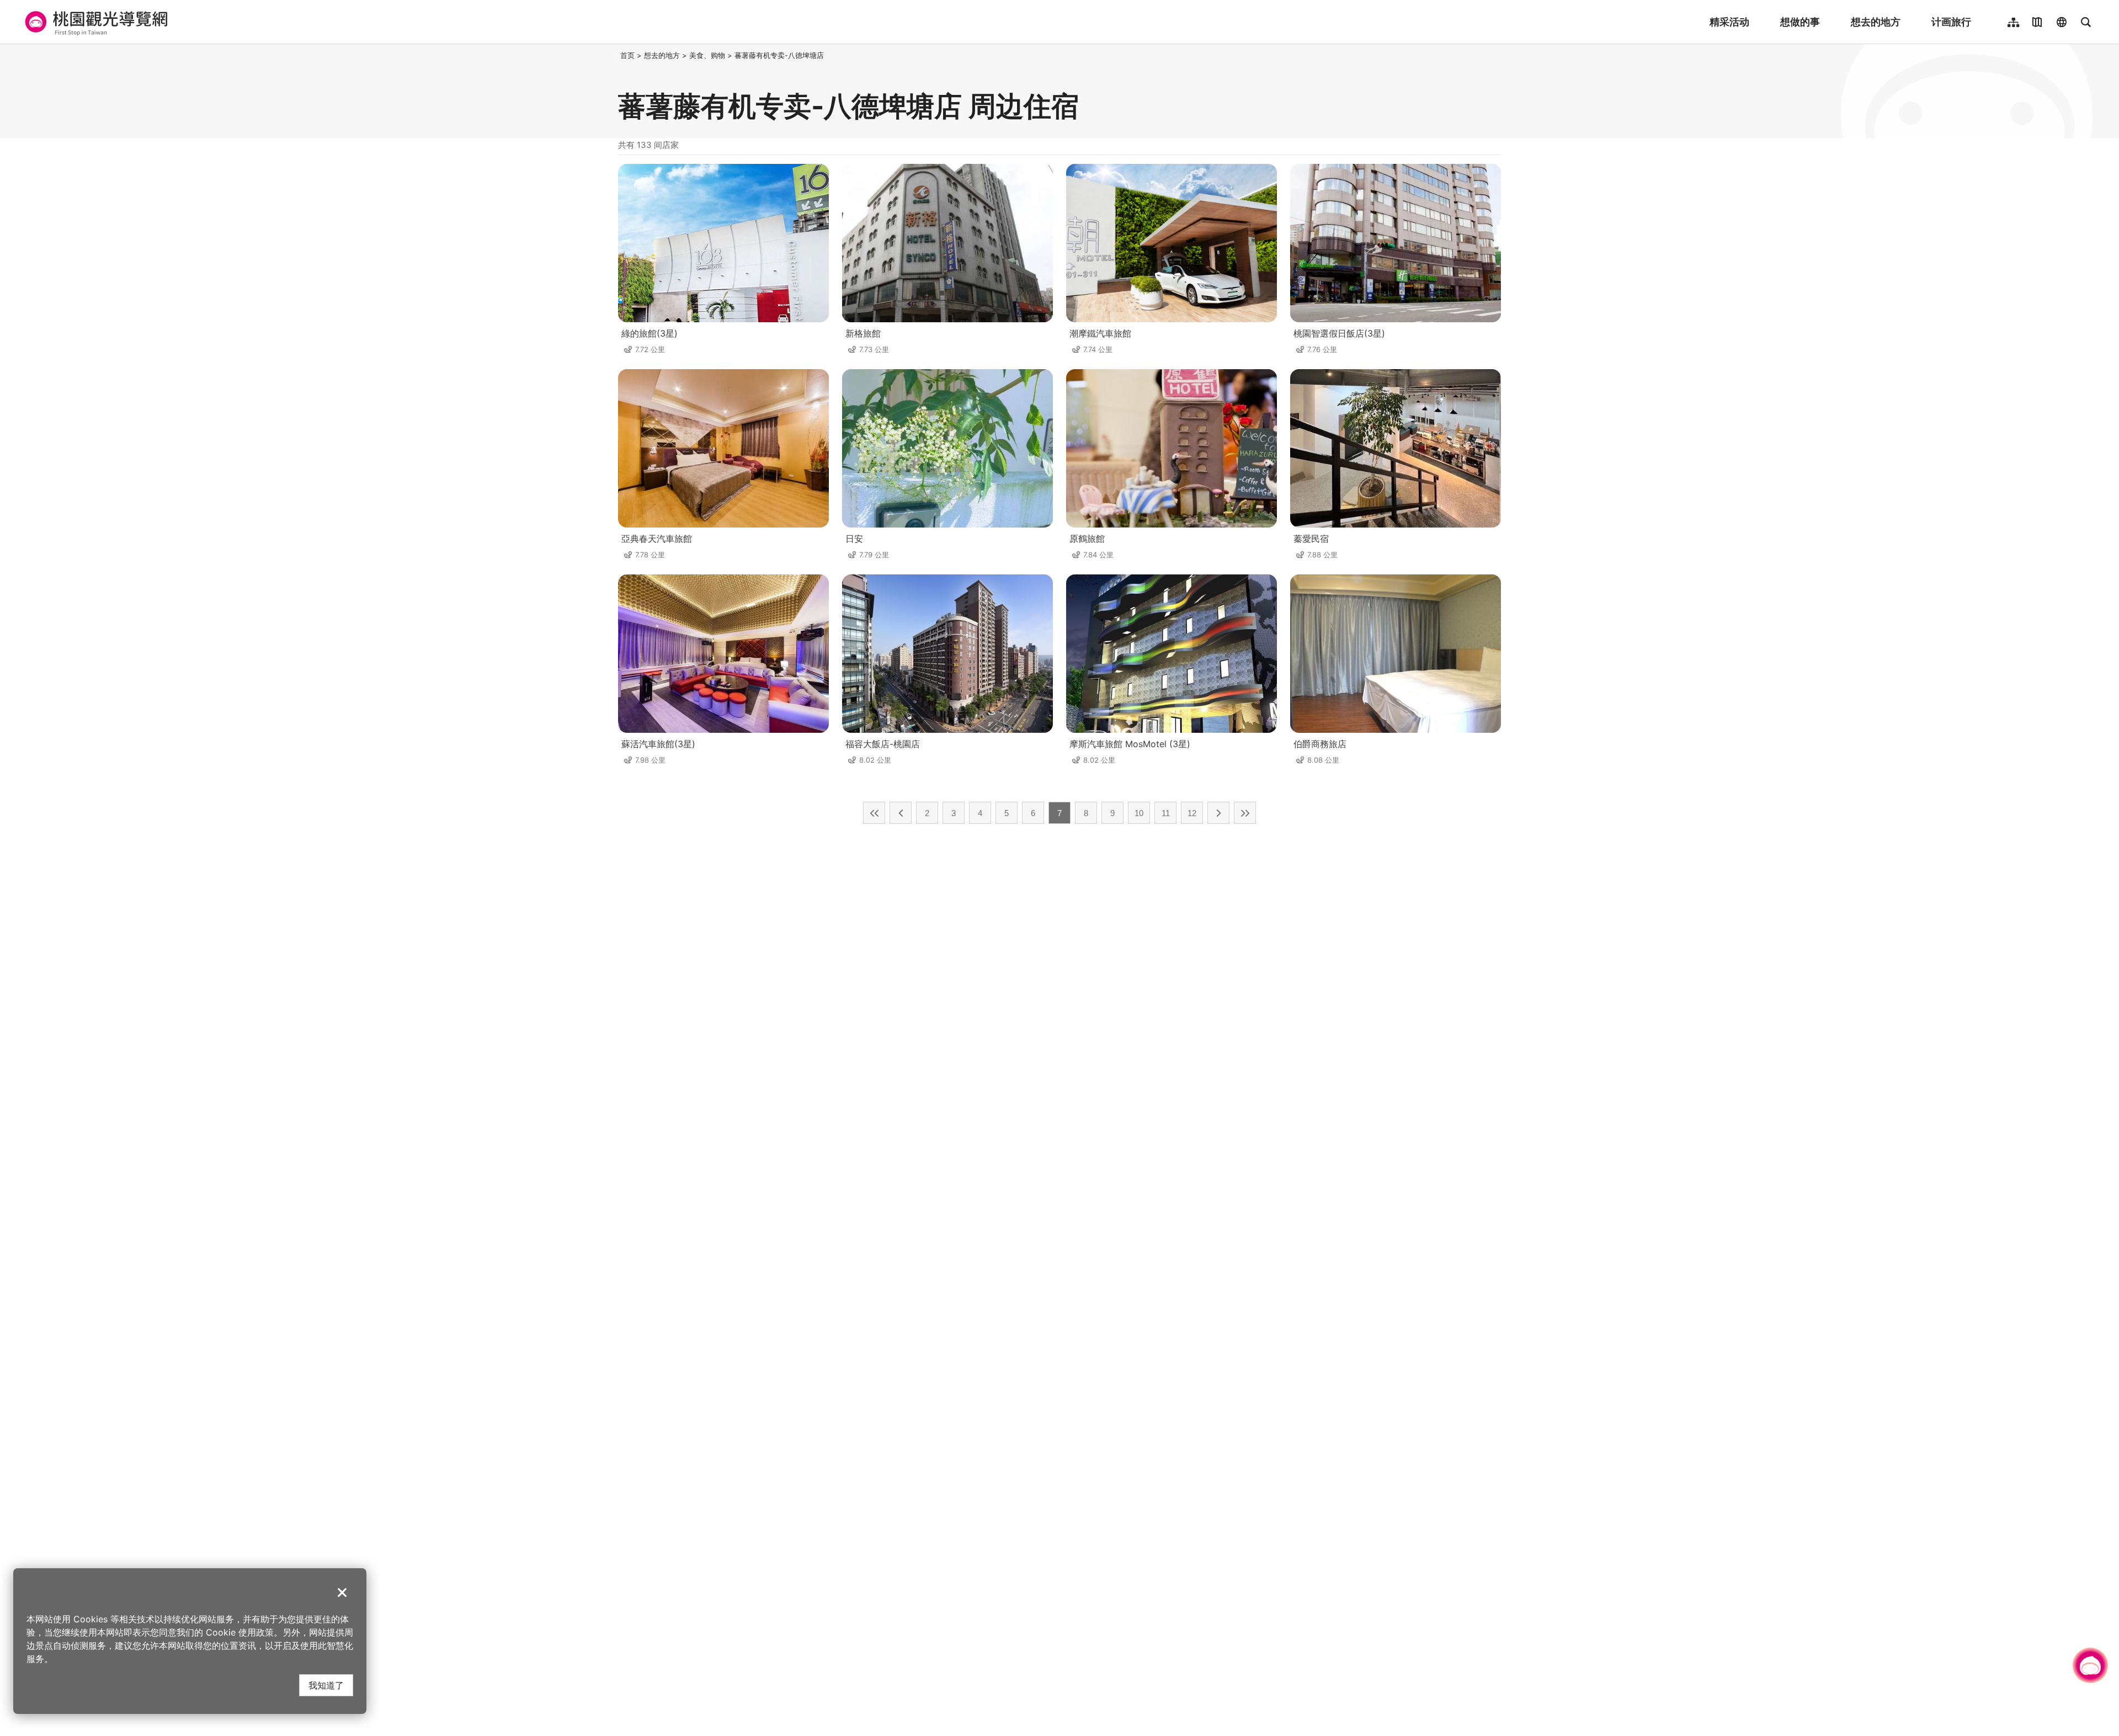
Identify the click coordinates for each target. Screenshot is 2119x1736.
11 (1166, 813)
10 (1139, 813)
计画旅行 (1951, 22)
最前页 (874, 813)
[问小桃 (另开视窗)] (2090, 1665)
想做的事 (1800, 22)
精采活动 (1729, 22)
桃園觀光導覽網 (95, 22)
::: (615, 55)
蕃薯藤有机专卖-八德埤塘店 (779, 55)
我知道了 (326, 1685)
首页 (627, 55)
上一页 (901, 813)
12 (1192, 813)
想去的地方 (1876, 22)
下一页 (1218, 813)
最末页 (1245, 813)
